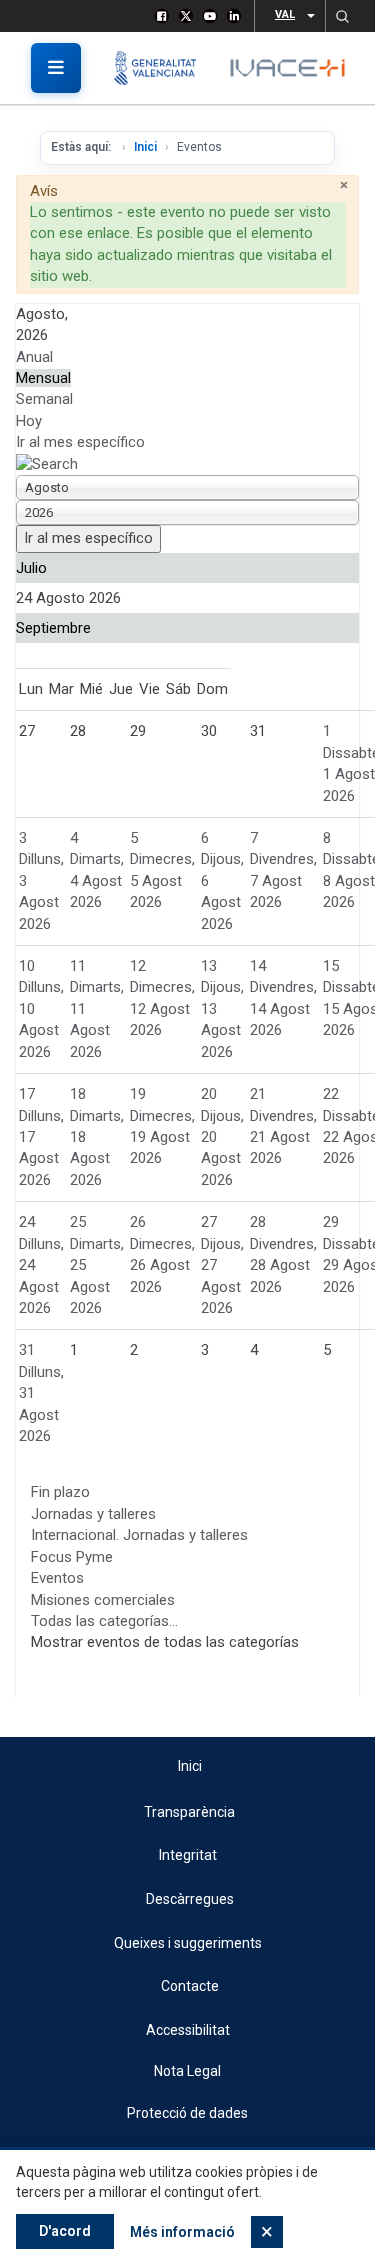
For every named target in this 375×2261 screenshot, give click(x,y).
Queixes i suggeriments (188, 1943)
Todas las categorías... (104, 1621)
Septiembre (53, 628)
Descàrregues (190, 1899)
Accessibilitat (188, 2030)
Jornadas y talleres (93, 1514)
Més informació (182, 2232)
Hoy (29, 421)
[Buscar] (47, 464)
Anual (34, 357)
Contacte (190, 1986)
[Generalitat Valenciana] (162, 68)
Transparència (189, 1812)
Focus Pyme (72, 1557)
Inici (145, 147)
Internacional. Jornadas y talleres (139, 1535)
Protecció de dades (187, 2113)
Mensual (43, 378)
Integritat (188, 1855)
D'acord (65, 2231)
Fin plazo (60, 1492)
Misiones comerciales (103, 1600)
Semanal (44, 399)
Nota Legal (187, 2071)
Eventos (57, 1578)
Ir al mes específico (80, 442)
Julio (31, 568)
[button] (342, 16)
